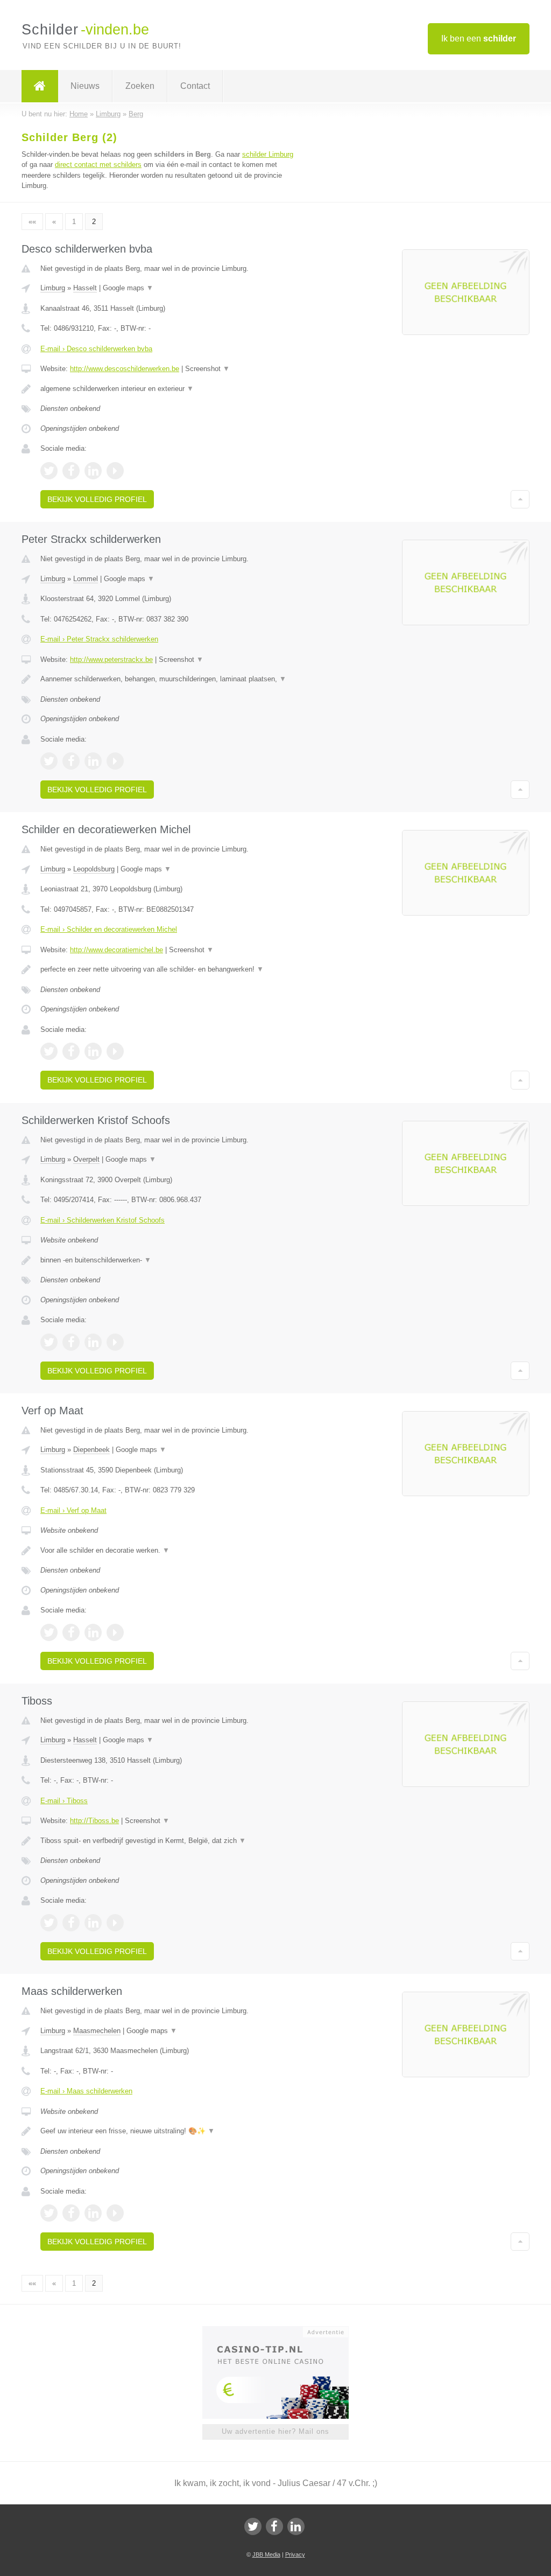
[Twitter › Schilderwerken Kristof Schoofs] (49, 1342)
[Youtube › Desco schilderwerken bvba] (115, 471)
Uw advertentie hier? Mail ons (275, 2431)
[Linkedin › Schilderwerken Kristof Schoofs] (93, 1342)
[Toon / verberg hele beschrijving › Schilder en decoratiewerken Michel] (171, 969)
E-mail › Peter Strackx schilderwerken (99, 639)
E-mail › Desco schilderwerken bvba (96, 349)
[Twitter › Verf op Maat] (49, 1632)
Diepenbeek (91, 1450)
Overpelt (86, 1159)
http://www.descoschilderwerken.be (125, 369)
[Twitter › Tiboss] (49, 1923)
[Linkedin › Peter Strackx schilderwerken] (93, 761)
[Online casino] (283, 2331)
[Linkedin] (296, 2526)
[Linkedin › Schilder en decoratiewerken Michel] (93, 1051)
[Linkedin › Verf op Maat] (93, 1632)
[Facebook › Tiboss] (71, 1923)
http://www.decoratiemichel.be (116, 950)
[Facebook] (274, 2526)
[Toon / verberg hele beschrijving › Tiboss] (171, 1841)
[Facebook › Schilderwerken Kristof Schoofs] (71, 1342)
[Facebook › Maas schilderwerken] (71, 2213)
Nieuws (85, 86)
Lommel (86, 579)
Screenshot (207, 369)
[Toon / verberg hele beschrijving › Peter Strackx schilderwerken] (171, 679)
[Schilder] (40, 86)
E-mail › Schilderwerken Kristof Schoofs (103, 1220)
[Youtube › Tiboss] (115, 1923)
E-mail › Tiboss (64, 1801)
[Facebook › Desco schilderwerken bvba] (71, 471)
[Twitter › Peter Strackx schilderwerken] (49, 761)
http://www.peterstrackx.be (111, 659)
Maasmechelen (97, 2031)
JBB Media (266, 2554)
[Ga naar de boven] (520, 499)
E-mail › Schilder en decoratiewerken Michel (109, 929)
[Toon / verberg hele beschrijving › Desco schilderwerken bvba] (171, 389)
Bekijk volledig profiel (97, 499)
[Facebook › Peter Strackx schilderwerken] (71, 761)
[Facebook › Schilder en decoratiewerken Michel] (71, 1051)
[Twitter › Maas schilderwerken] (49, 2213)
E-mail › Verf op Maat (73, 1510)
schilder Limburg (268, 154)
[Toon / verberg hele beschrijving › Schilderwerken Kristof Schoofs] (171, 1260)
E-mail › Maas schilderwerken (86, 2091)
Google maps (128, 288)
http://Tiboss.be (94, 1821)
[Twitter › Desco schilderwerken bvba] (49, 471)
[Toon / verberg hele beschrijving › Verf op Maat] (171, 1551)
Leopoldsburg (94, 869)
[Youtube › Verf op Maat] (115, 1632)
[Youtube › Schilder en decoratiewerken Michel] (115, 1051)
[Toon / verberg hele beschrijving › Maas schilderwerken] (171, 2131)
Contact (195, 86)
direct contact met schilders (98, 165)
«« (32, 222)
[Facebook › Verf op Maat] (71, 1632)
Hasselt (85, 288)
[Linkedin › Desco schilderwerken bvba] (93, 471)
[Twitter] (253, 2526)
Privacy (295, 2554)
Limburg (53, 288)
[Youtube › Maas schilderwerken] (115, 2213)
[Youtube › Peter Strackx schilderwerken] (115, 761)
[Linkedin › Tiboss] (93, 1923)
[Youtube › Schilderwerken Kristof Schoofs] (115, 1342)
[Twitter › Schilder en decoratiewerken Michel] (49, 1051)
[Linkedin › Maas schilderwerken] (93, 2213)
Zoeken (140, 86)
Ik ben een (479, 39)
